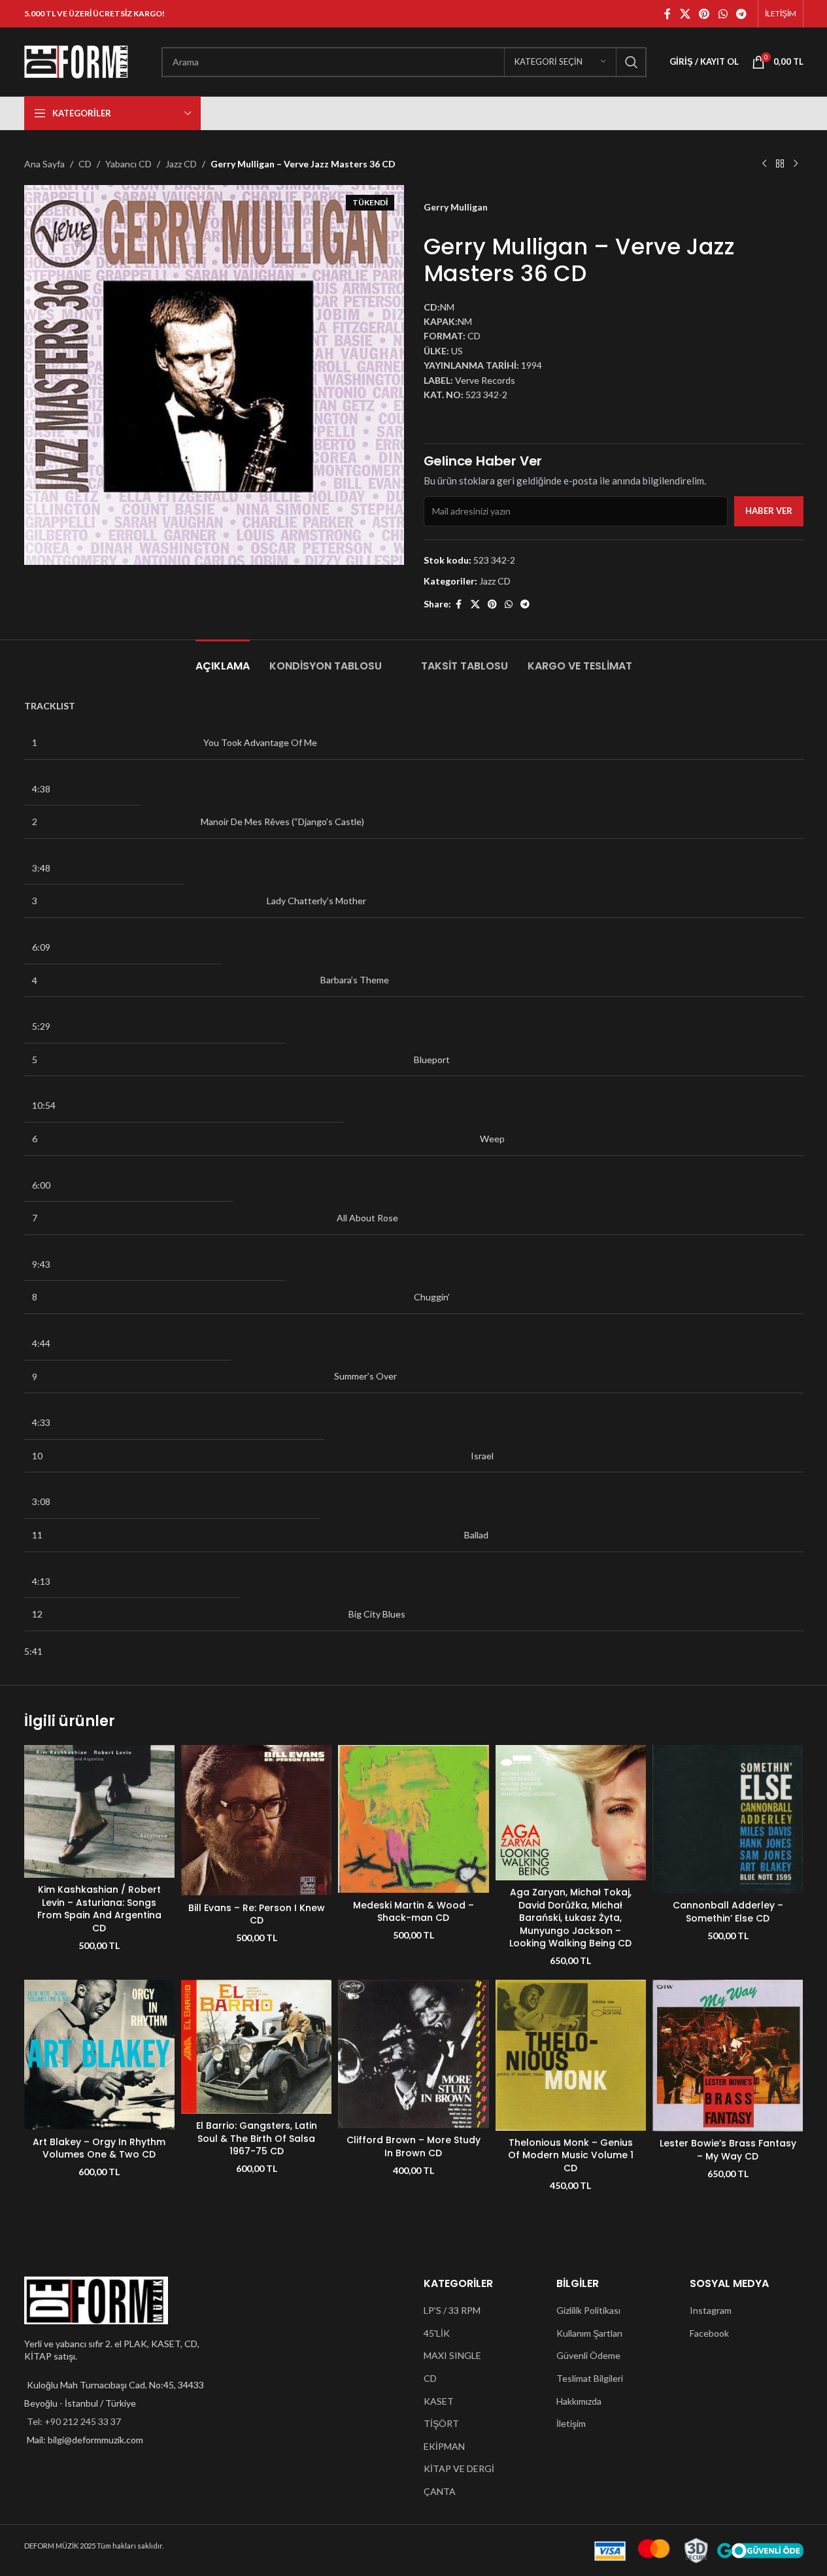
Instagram (711, 2310)
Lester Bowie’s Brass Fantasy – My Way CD (728, 2150)
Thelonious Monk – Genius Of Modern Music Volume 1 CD (571, 2155)
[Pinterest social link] (704, 14)
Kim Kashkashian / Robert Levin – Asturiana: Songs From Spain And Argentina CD (99, 1909)
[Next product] (796, 164)
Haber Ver (769, 511)
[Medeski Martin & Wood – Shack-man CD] (413, 1819)
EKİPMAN (444, 2446)
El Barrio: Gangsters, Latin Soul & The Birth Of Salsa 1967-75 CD (257, 2138)
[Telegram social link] (741, 14)
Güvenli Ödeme (588, 2355)
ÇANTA (440, 2491)
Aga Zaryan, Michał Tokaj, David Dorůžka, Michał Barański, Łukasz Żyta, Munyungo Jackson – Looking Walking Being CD (570, 1918)
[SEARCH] (632, 62)
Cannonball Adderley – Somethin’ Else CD (728, 1912)
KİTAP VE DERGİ (459, 2468)
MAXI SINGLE (452, 2355)
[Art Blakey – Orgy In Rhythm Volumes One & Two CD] (99, 2055)
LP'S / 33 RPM (452, 2310)
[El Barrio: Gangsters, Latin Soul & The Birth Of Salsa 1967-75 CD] (256, 2047)
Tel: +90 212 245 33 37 (74, 2421)
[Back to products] (780, 164)
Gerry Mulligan (456, 207)
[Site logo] (76, 60)
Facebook (709, 2333)
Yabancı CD (128, 164)
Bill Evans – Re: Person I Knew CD (257, 1914)
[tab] (223, 659)
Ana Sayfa (44, 164)
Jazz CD (181, 164)
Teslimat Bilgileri (590, 2378)
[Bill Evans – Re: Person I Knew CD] (256, 1820)
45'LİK (437, 2333)
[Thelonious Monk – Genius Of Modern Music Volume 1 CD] (571, 2055)
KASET (439, 2401)
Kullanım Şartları (589, 2333)
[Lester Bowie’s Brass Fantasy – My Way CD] (728, 2056)
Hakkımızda (579, 2401)
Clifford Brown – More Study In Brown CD (413, 2146)
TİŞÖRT (441, 2423)
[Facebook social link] (667, 14)
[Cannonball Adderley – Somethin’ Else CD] (728, 1819)
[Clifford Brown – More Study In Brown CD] (413, 2054)
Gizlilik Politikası (588, 2310)
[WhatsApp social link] (723, 14)
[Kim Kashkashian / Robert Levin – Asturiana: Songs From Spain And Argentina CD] (99, 1811)
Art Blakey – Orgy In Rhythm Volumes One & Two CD (99, 2148)
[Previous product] (764, 164)
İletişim (571, 2423)
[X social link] (685, 14)
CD (85, 164)
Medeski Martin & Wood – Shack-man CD (413, 1912)
